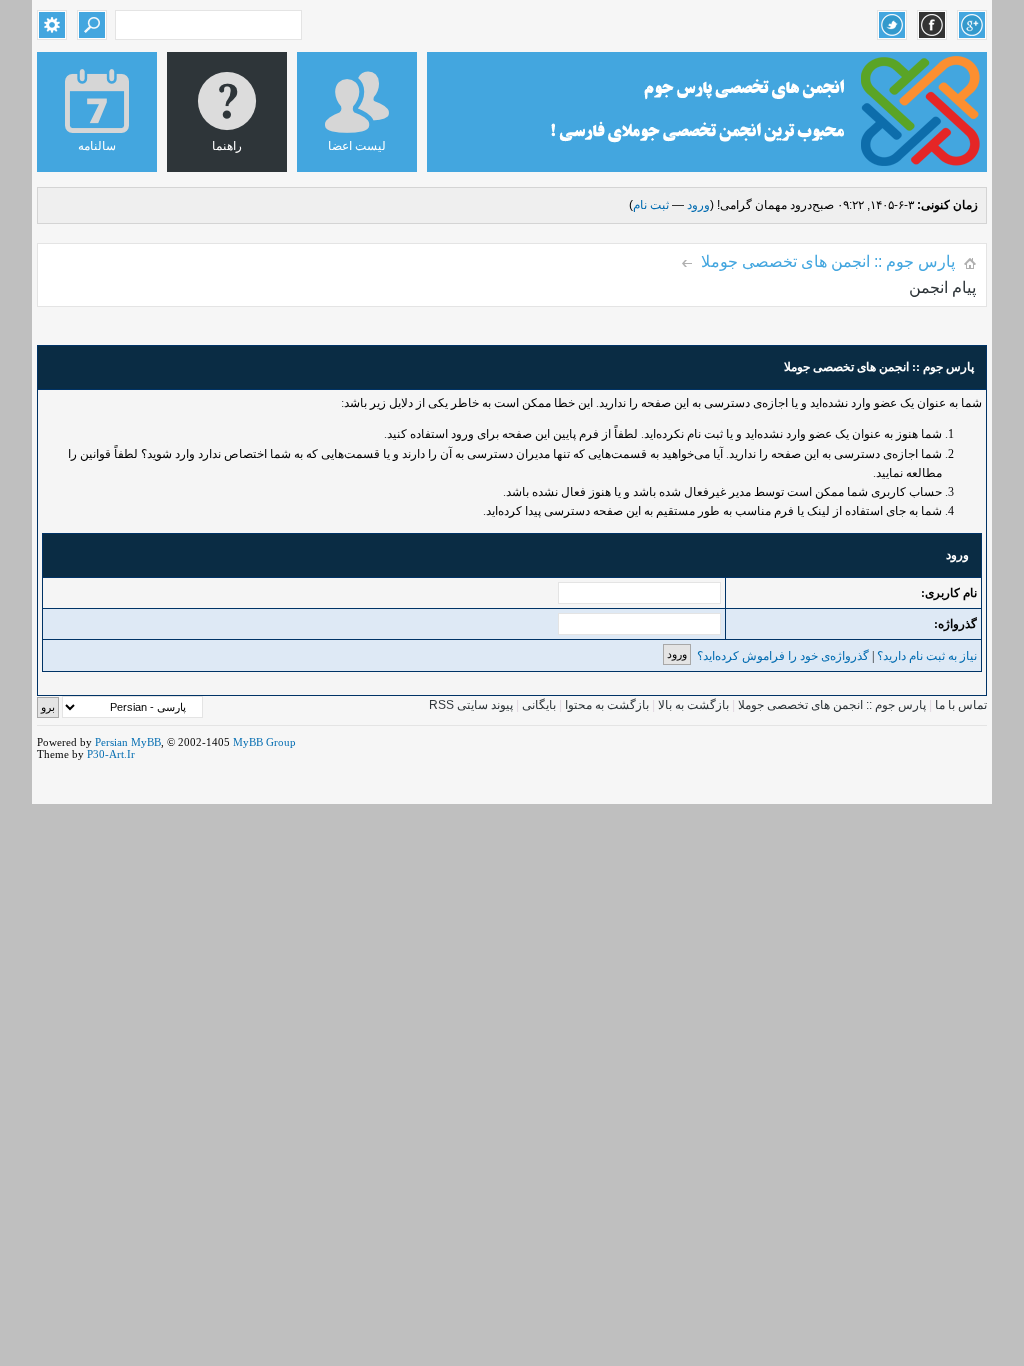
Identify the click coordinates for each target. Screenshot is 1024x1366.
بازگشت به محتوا (605, 705)
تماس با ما (961, 705)
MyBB (146, 742)
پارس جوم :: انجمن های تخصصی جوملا (828, 261)
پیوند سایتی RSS (471, 705)
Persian (111, 742)
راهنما (227, 146)
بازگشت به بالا (693, 705)
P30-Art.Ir (111, 754)
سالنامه (97, 146)
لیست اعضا (357, 146)
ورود (698, 205)
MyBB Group (264, 742)
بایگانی (539, 705)
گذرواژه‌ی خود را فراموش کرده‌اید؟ (783, 656)
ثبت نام (651, 205)
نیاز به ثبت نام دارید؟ (927, 656)
